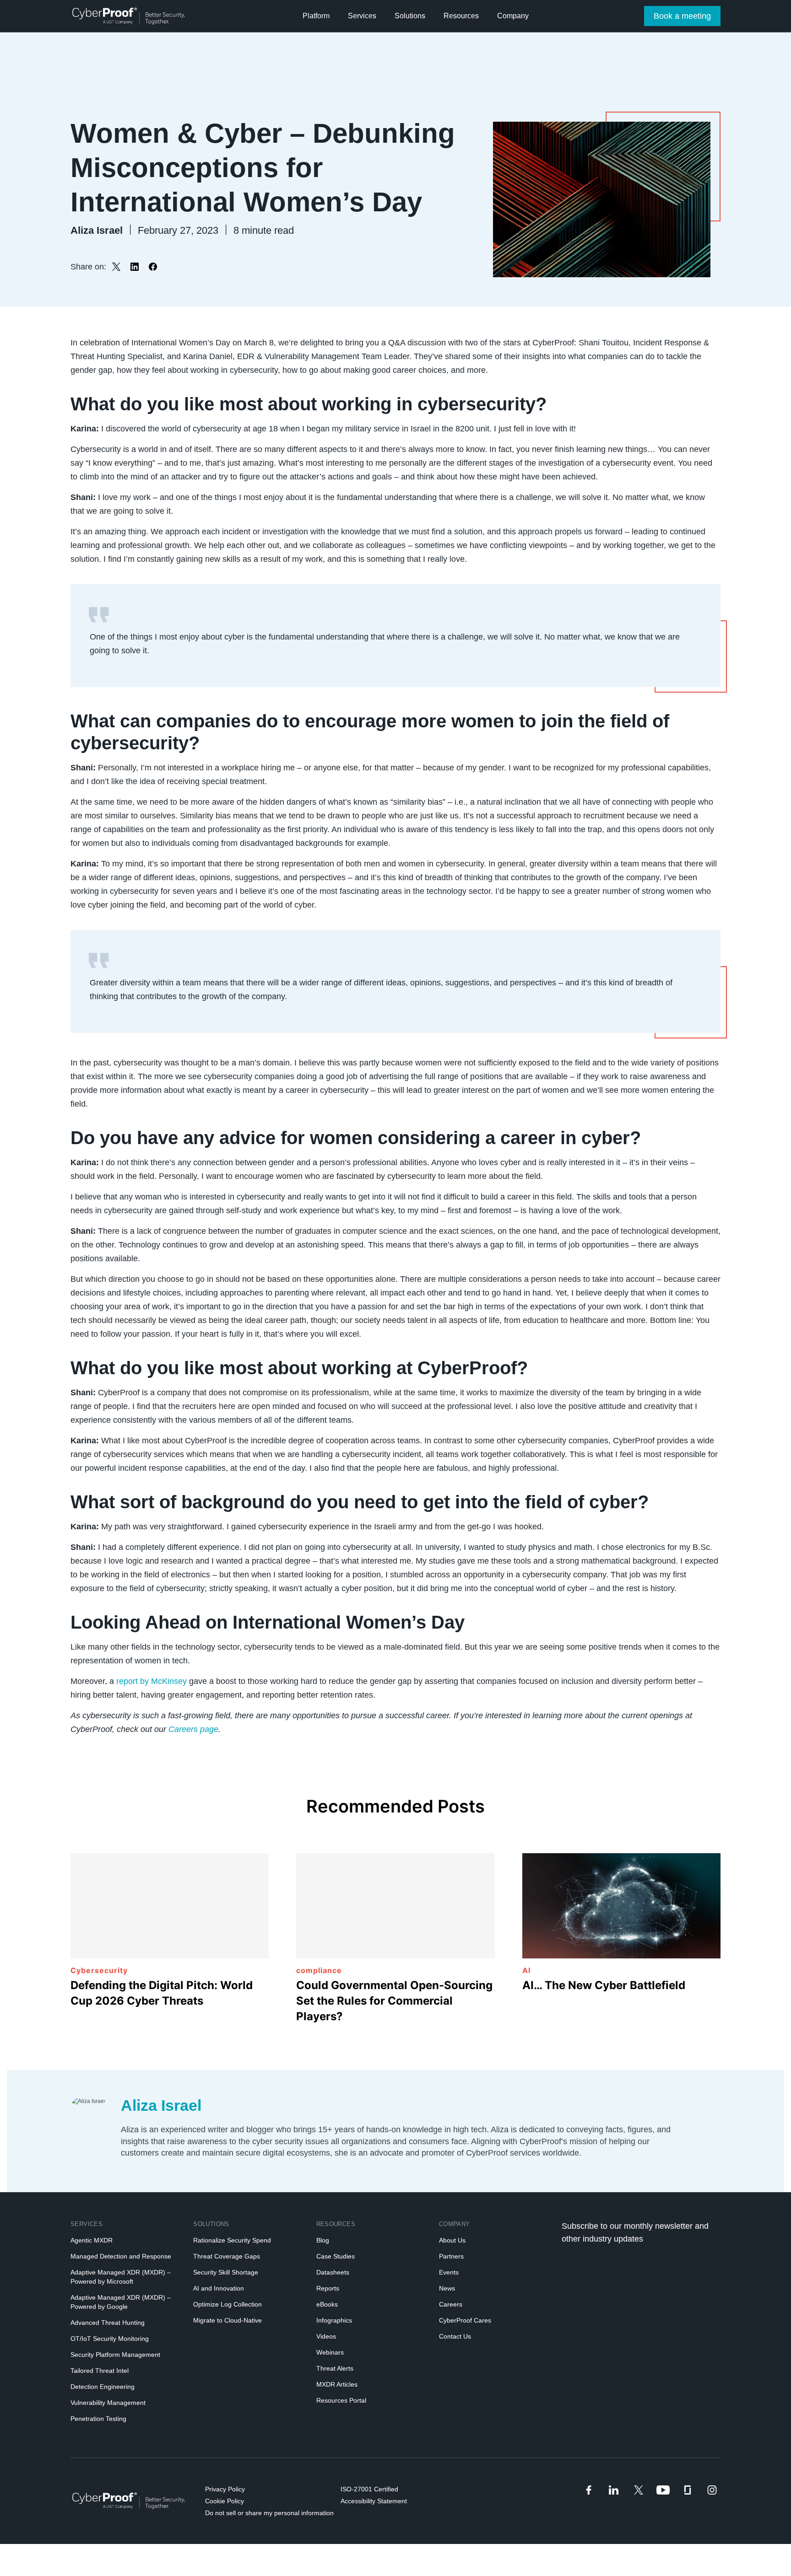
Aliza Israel (161, 2105)
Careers (451, 2304)
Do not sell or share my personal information (269, 2513)
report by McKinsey (152, 1681)
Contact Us (455, 2336)
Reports (328, 2288)
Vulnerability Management (108, 2403)
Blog (323, 2240)
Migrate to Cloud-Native (228, 2320)
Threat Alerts (335, 2368)
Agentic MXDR (92, 2240)
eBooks (327, 2304)
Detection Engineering (103, 2387)
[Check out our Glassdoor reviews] (687, 2490)
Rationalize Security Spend (232, 2240)
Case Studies (336, 2256)
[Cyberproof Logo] (129, 16)
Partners (451, 2256)
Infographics (334, 2320)
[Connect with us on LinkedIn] (614, 2490)
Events (449, 2272)
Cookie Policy (225, 2501)
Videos (326, 2336)
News (447, 2288)
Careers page (193, 1729)
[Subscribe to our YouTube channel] (663, 2490)
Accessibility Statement (374, 2501)
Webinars (330, 2352)
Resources (336, 2224)
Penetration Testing (98, 2419)
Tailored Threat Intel (100, 2371)
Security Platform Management (115, 2355)
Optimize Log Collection (228, 2304)
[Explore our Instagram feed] (712, 2490)
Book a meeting (682, 16)
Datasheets (333, 2272)
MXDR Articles (337, 2384)
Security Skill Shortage (226, 2272)
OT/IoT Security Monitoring (110, 2339)
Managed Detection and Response (121, 2256)
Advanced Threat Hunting (108, 2323)
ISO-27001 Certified (369, 2489)
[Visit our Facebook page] (589, 2490)
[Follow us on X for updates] (639, 2490)
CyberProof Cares (465, 2320)
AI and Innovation (219, 2288)
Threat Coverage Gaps (227, 2256)
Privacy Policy (225, 2489)
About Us (452, 2240)
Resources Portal (341, 2400)
